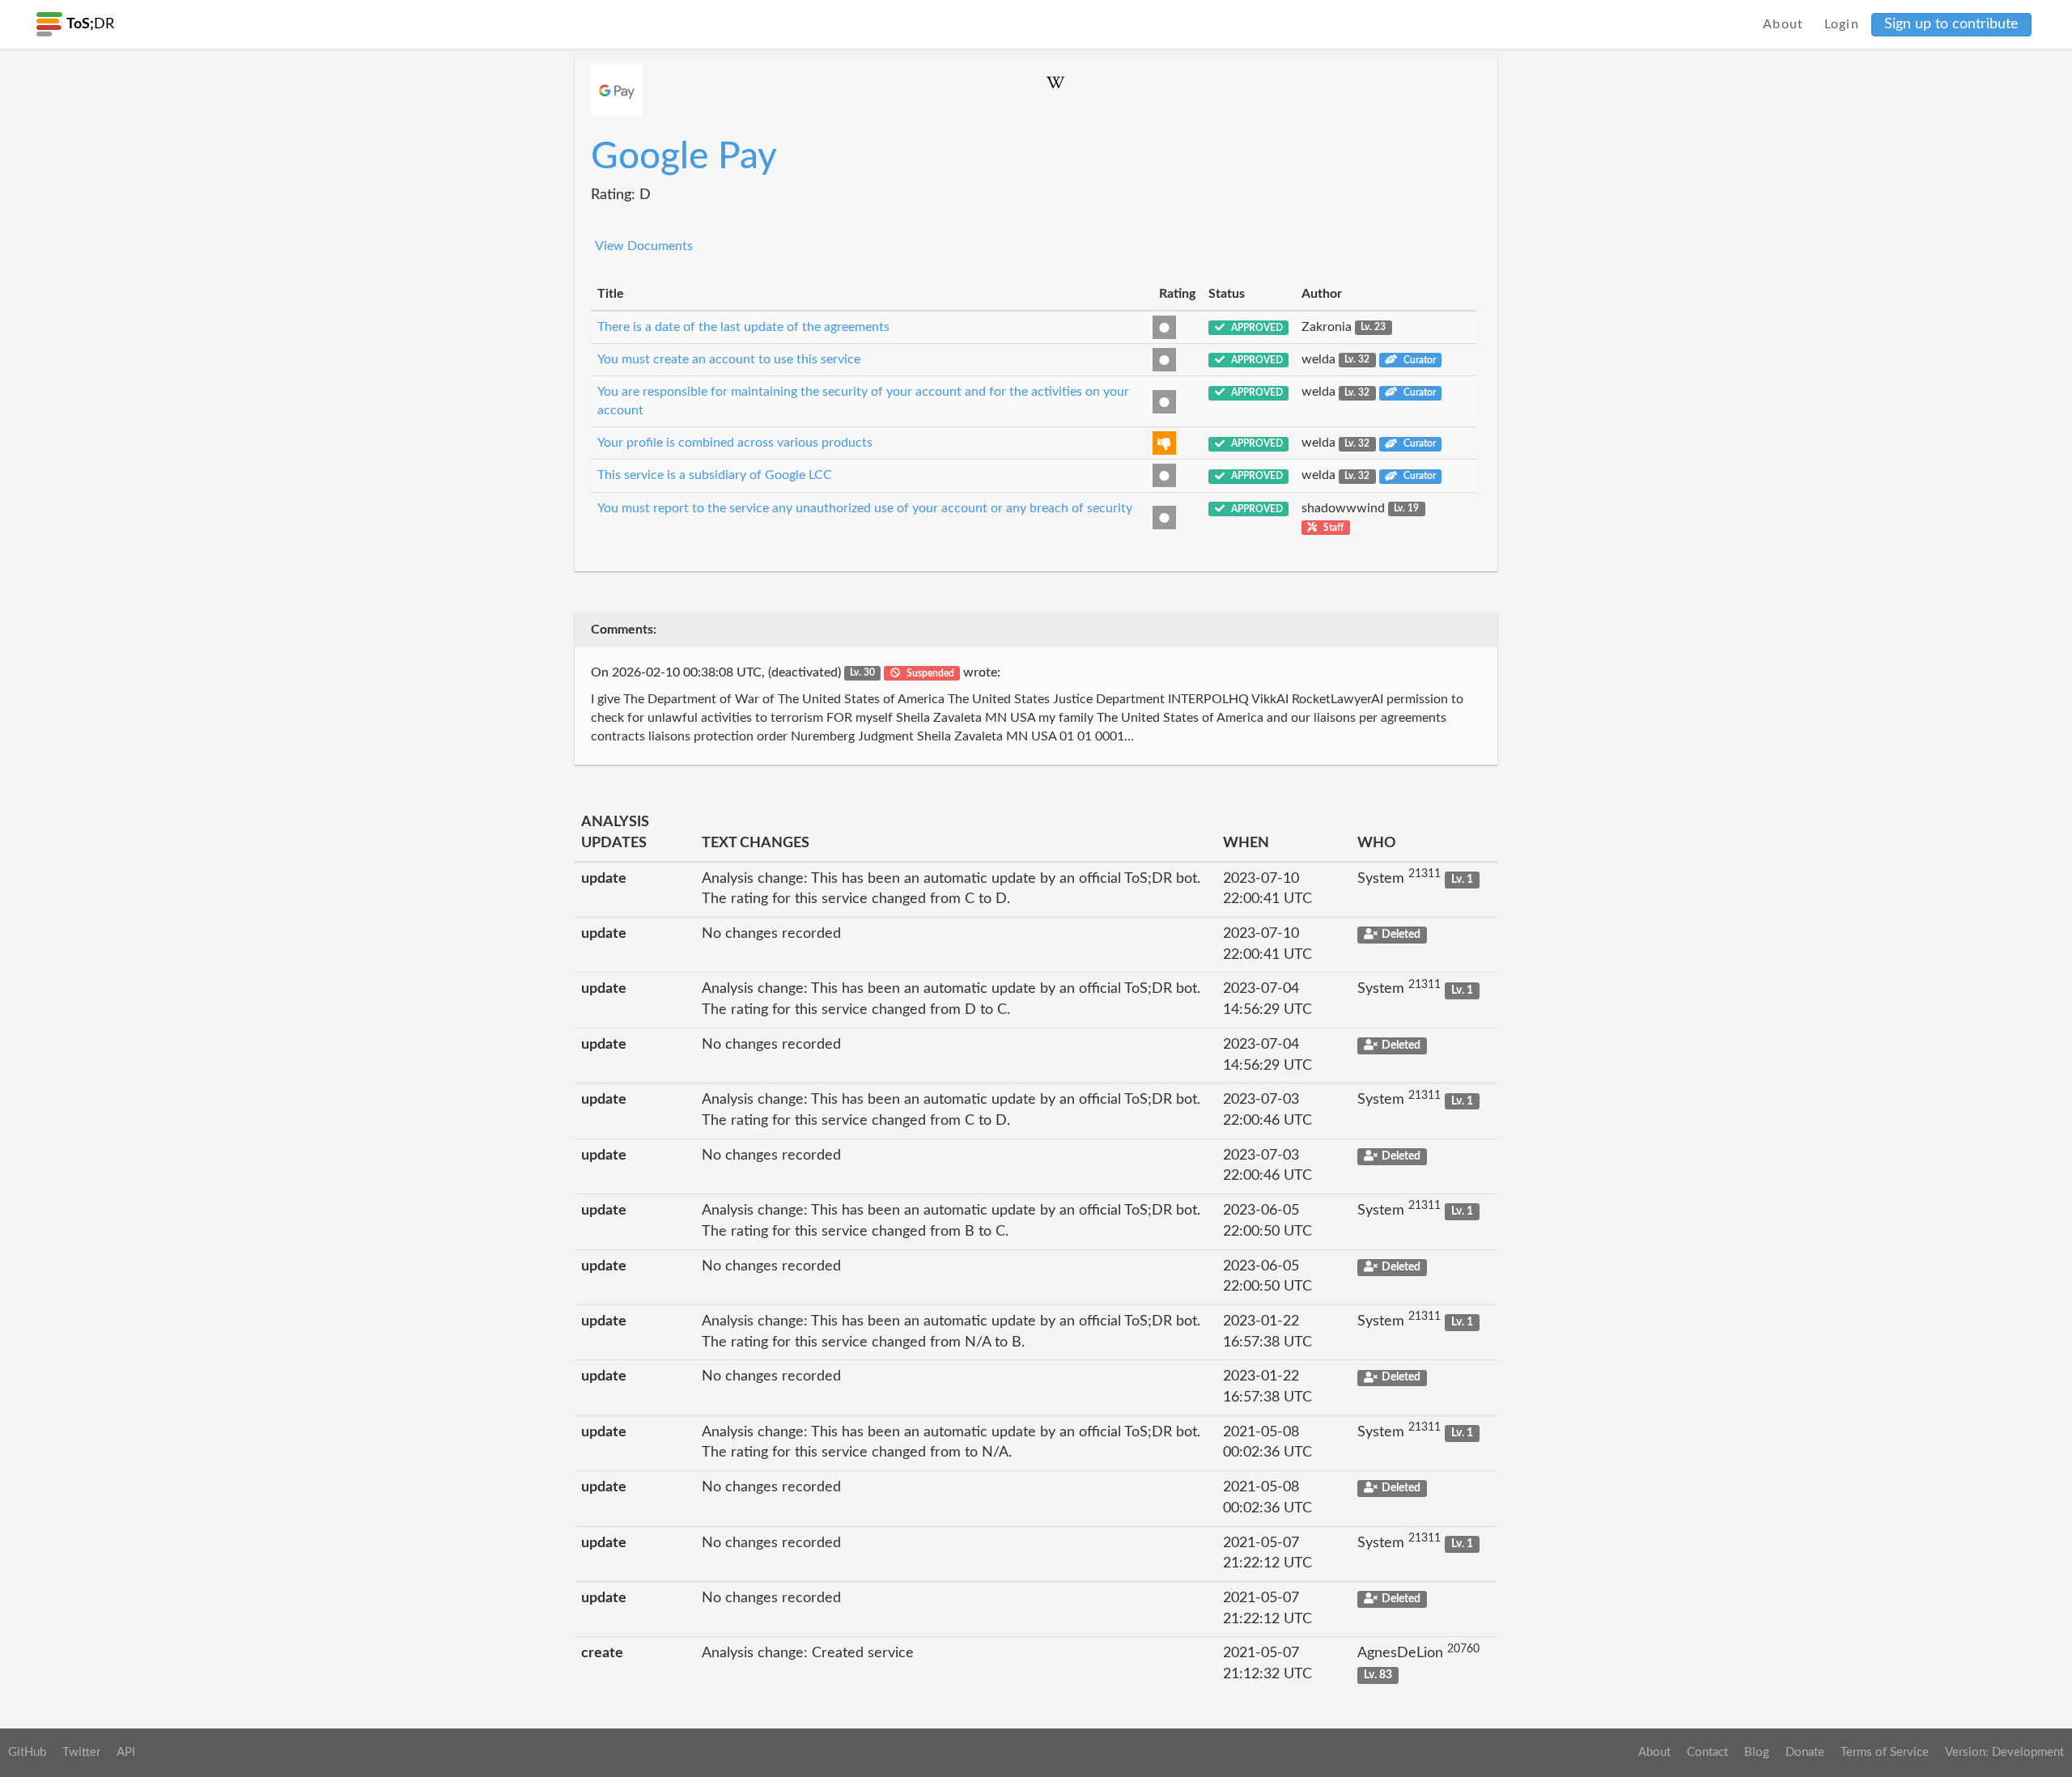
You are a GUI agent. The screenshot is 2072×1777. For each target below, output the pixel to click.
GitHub (27, 1752)
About (1783, 24)
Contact (1707, 1752)
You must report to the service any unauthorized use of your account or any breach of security (865, 508)
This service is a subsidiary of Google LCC (715, 475)
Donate (1805, 1752)
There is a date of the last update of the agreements (743, 327)
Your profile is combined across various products (735, 443)
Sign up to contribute (1951, 24)
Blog (1757, 1752)
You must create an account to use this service (729, 359)
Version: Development (2004, 1752)
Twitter (81, 1752)
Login (1842, 24)
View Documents (644, 246)
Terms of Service (1885, 1752)
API (126, 1752)
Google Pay (684, 157)
